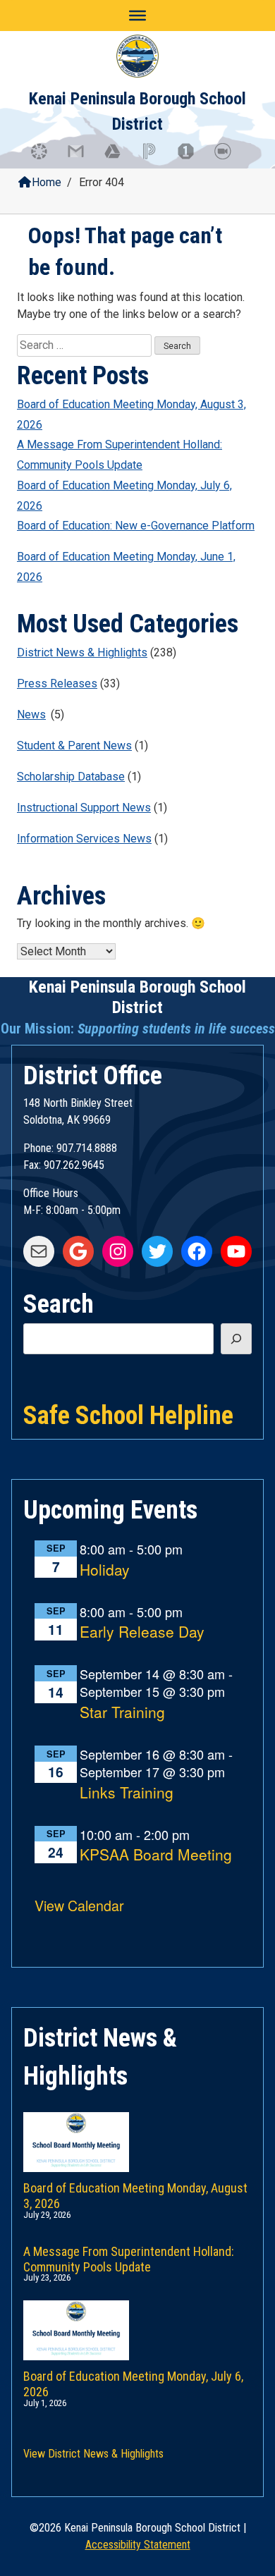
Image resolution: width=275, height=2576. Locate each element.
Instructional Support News (84, 808)
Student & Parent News (74, 746)
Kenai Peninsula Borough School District (137, 997)
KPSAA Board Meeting (156, 1855)
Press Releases (57, 683)
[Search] (236, 1339)
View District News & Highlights (93, 2454)
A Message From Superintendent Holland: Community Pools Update (120, 455)
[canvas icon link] (46, 158)
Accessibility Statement (138, 2545)
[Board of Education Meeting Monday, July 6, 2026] (137, 2316)
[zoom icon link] (229, 158)
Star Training (122, 1713)
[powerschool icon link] (156, 158)
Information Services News (84, 839)
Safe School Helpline (128, 1414)
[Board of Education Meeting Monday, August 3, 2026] (137, 2128)
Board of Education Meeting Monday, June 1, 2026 (126, 567)
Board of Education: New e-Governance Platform (136, 526)
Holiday (105, 1570)
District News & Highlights (82, 652)
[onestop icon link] (192, 158)
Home (47, 182)
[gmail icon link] (82, 158)
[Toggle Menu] (137, 16)
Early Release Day (142, 1632)
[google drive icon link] (119, 158)
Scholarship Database (71, 777)
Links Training (127, 1793)
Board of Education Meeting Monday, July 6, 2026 (124, 496)
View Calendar (79, 1905)
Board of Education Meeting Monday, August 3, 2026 (132, 415)
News (31, 714)
